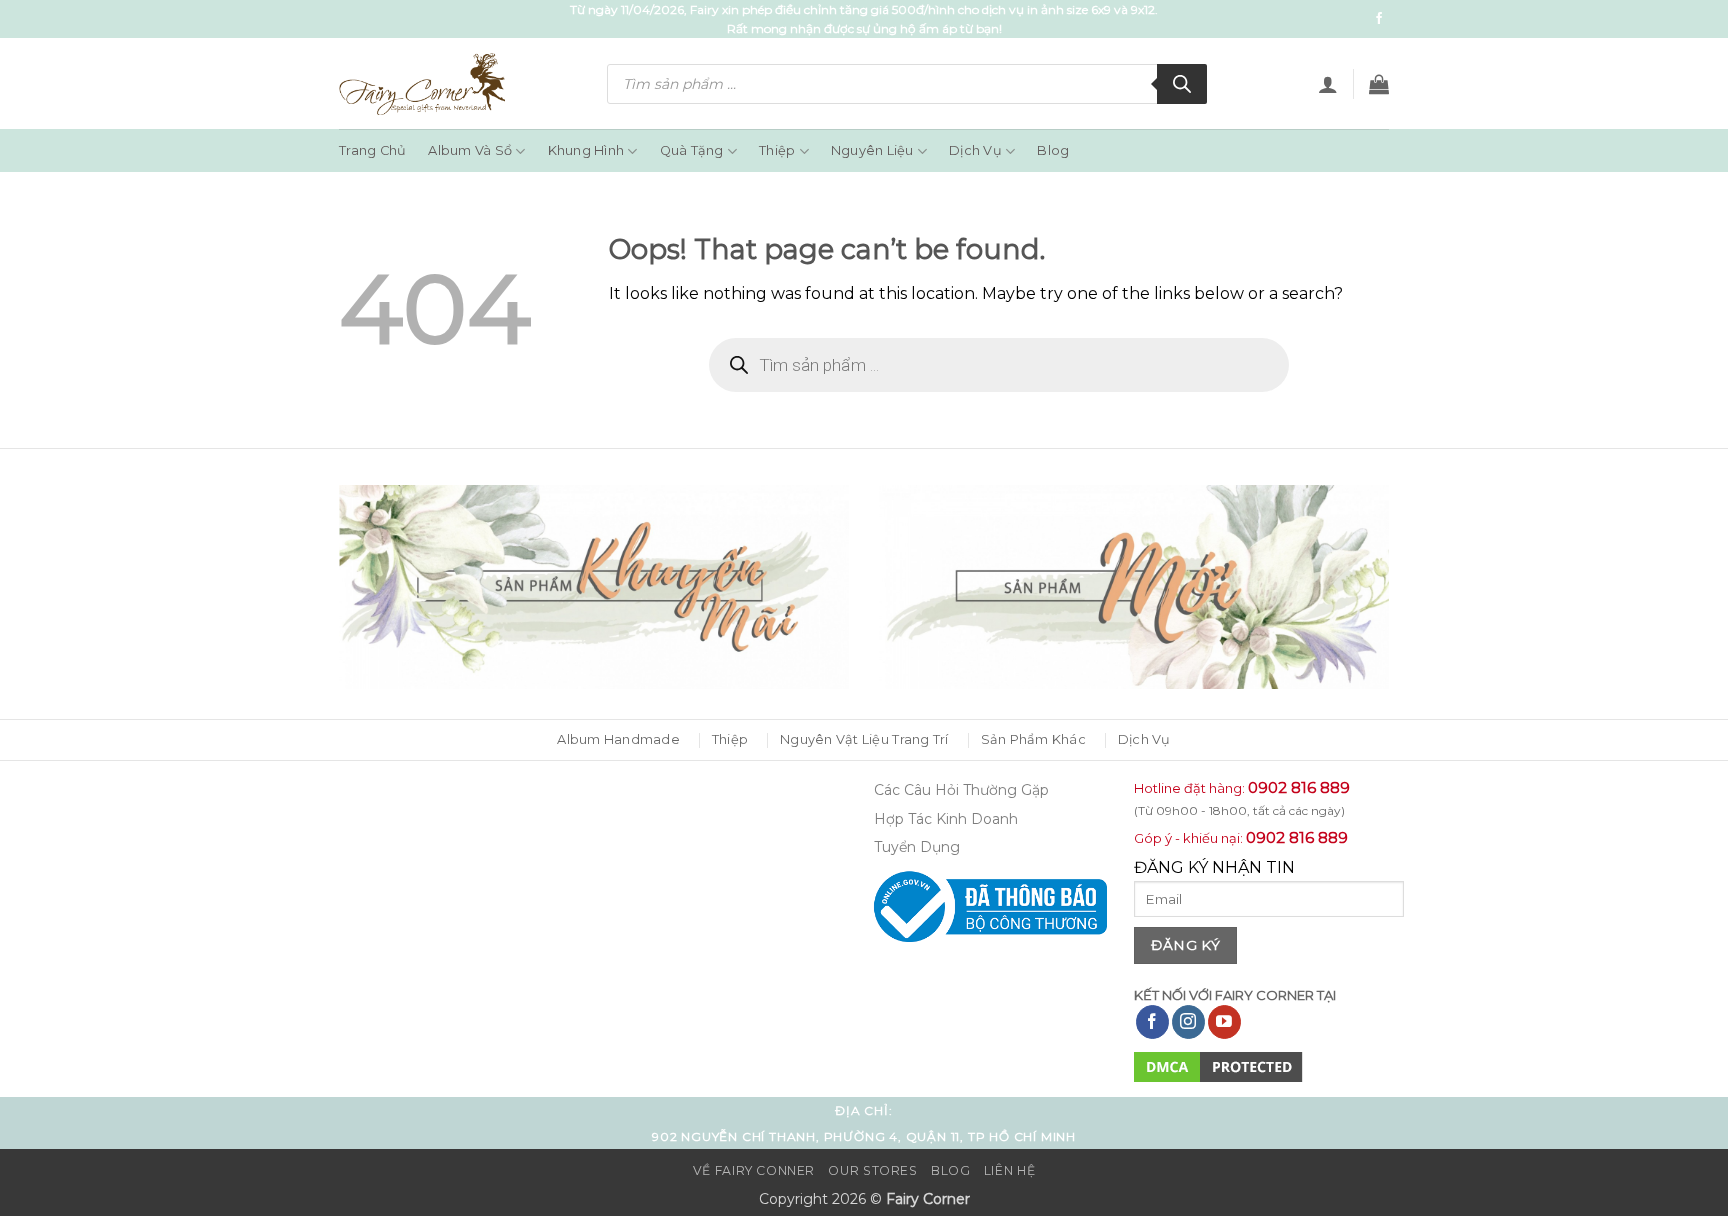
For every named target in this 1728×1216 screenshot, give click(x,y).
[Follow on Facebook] (1379, 19)
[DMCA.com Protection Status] (1218, 1066)
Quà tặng (692, 150)
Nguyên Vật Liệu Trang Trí (864, 739)
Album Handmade (618, 739)
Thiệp (777, 150)
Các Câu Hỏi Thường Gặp (961, 790)
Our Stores (872, 1170)
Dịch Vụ (975, 150)
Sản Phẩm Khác (1033, 739)
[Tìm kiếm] (1182, 84)
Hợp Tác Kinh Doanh (946, 819)
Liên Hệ (1009, 1170)
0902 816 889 (1299, 787)
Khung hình (586, 150)
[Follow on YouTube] (1224, 1022)
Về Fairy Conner (754, 1170)
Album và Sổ (470, 150)
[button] (1328, 84)
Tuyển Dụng (917, 847)
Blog (1053, 150)
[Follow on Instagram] (1188, 1022)
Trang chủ (372, 150)
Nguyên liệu (872, 150)
